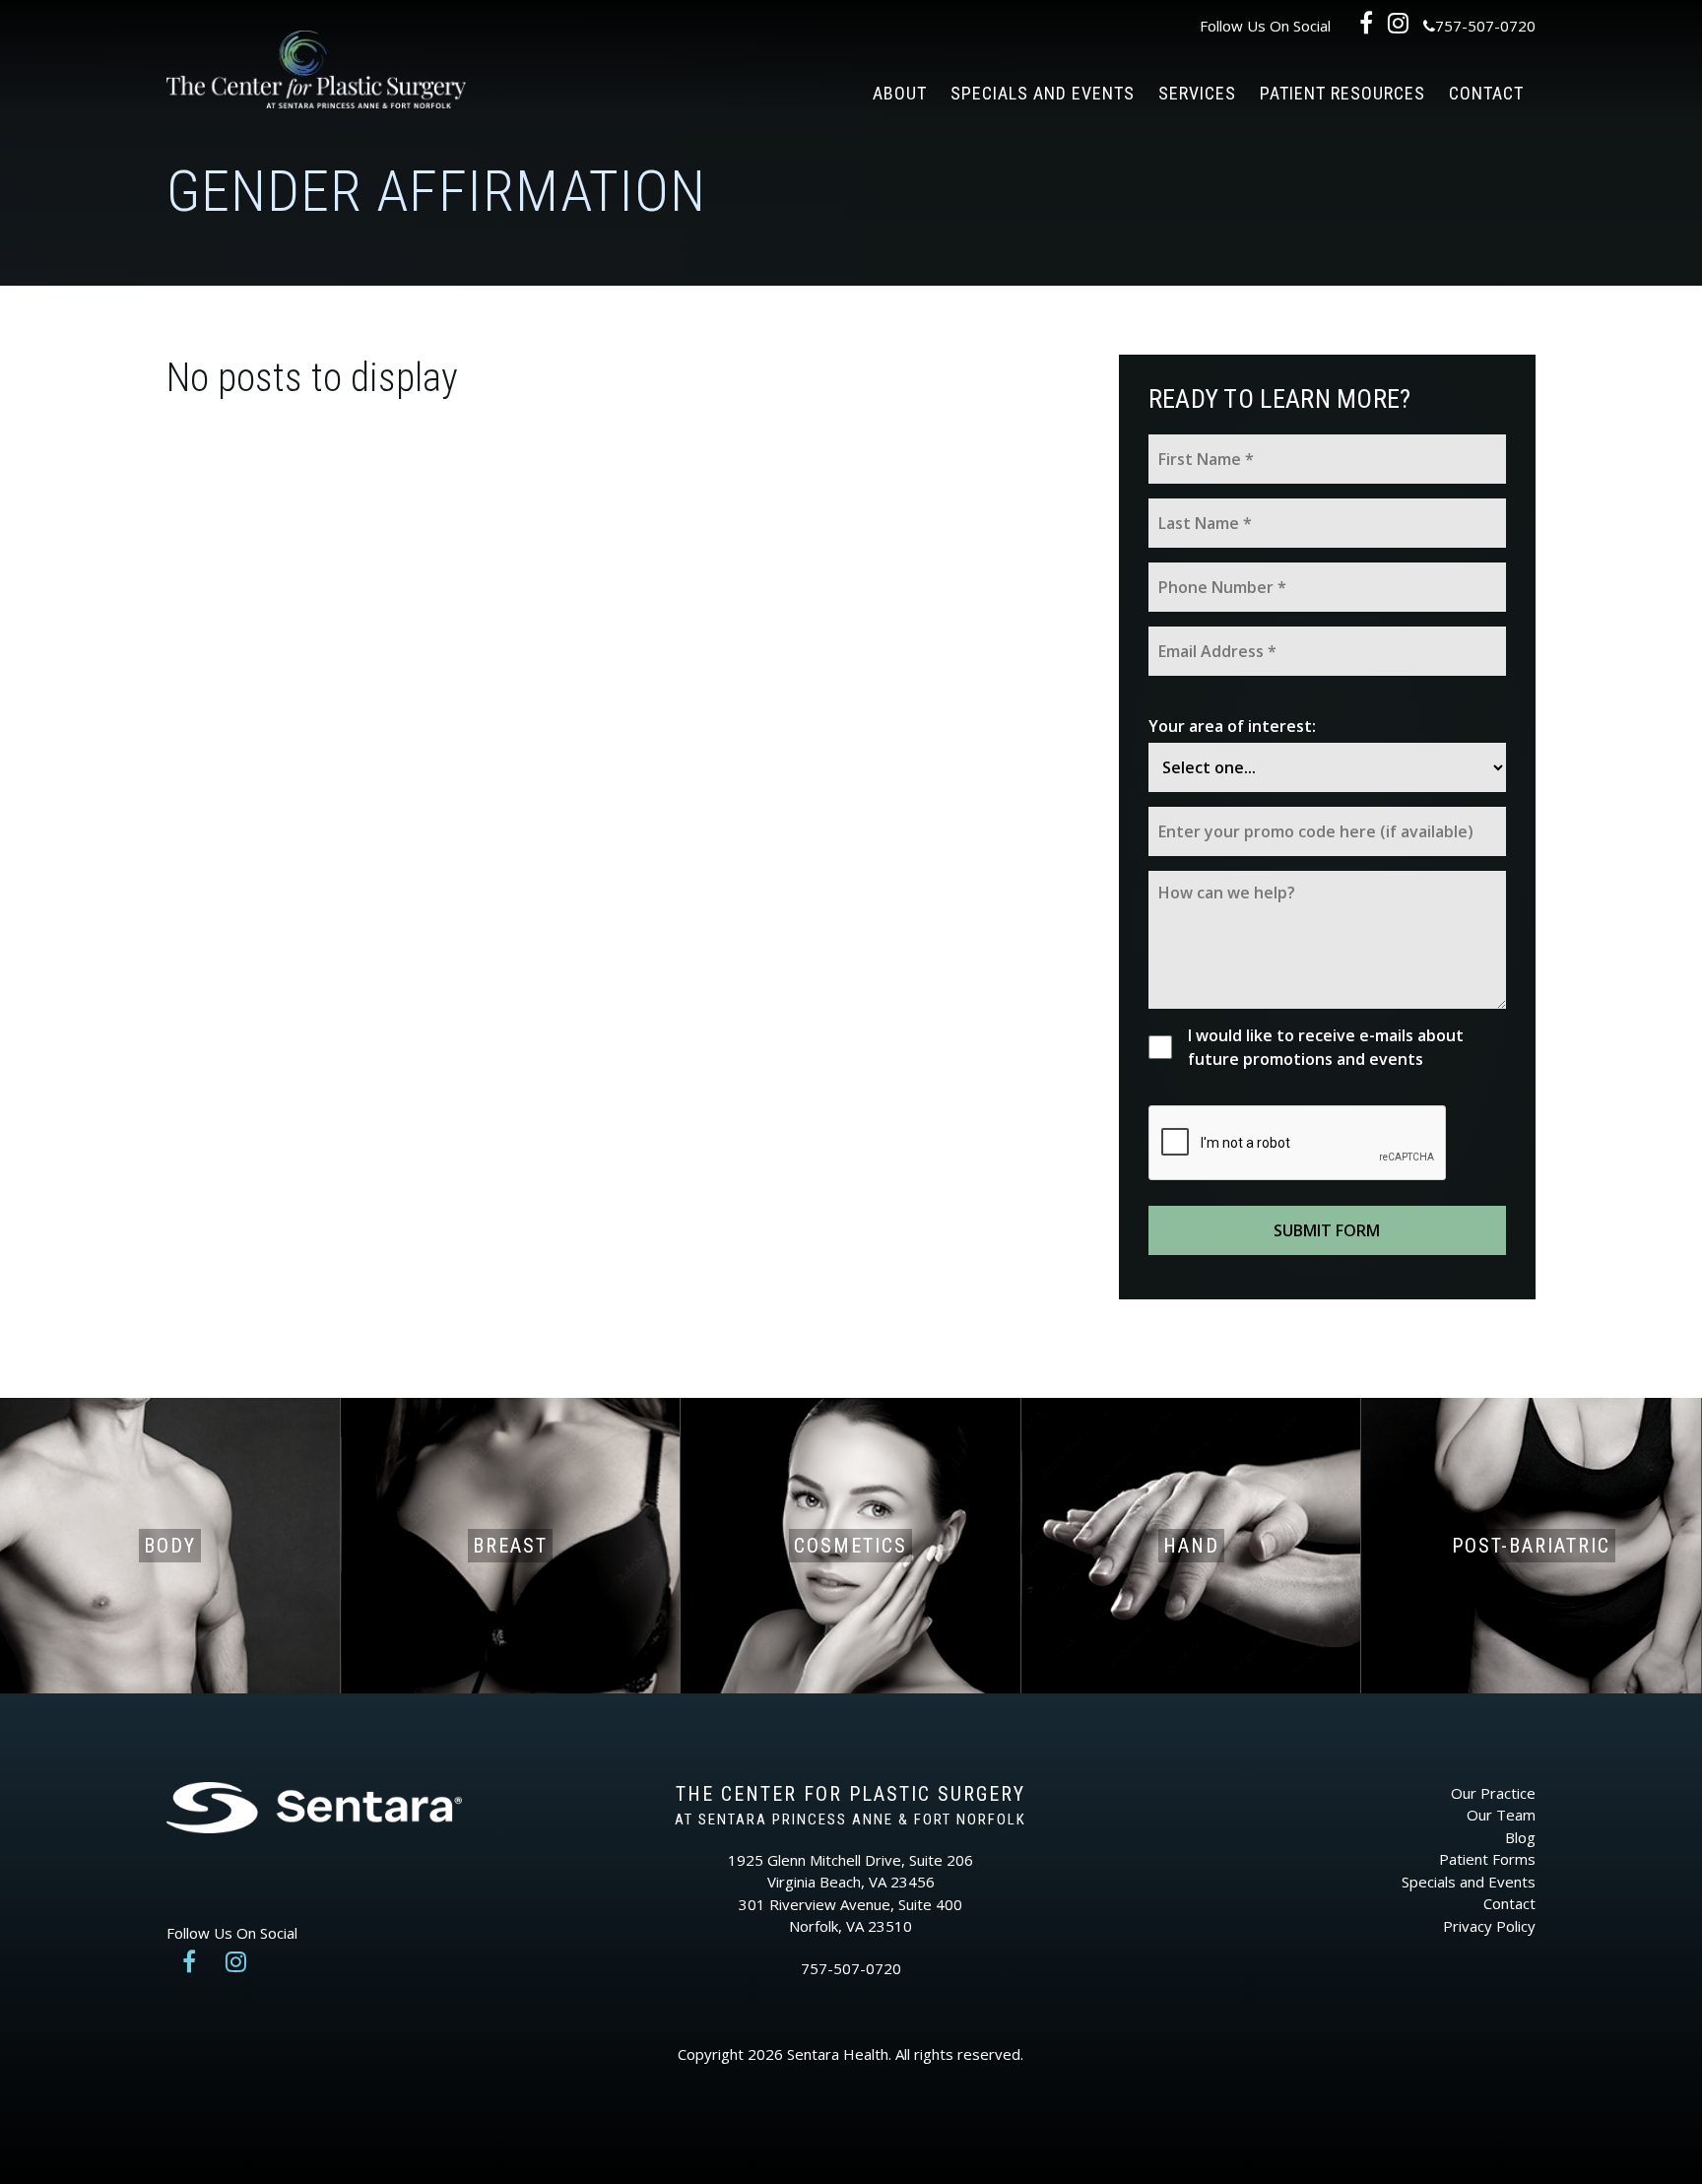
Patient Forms (1487, 1859)
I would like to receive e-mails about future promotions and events (1326, 1047)
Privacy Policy (1489, 1926)
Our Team (1501, 1815)
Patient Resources (1342, 93)
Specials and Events (1043, 93)
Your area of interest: (1232, 726)
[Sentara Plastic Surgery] (316, 77)
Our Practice (1493, 1793)
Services (1197, 93)
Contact (1486, 93)
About (900, 93)
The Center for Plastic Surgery (851, 1794)
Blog (1520, 1837)
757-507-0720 (1485, 26)
